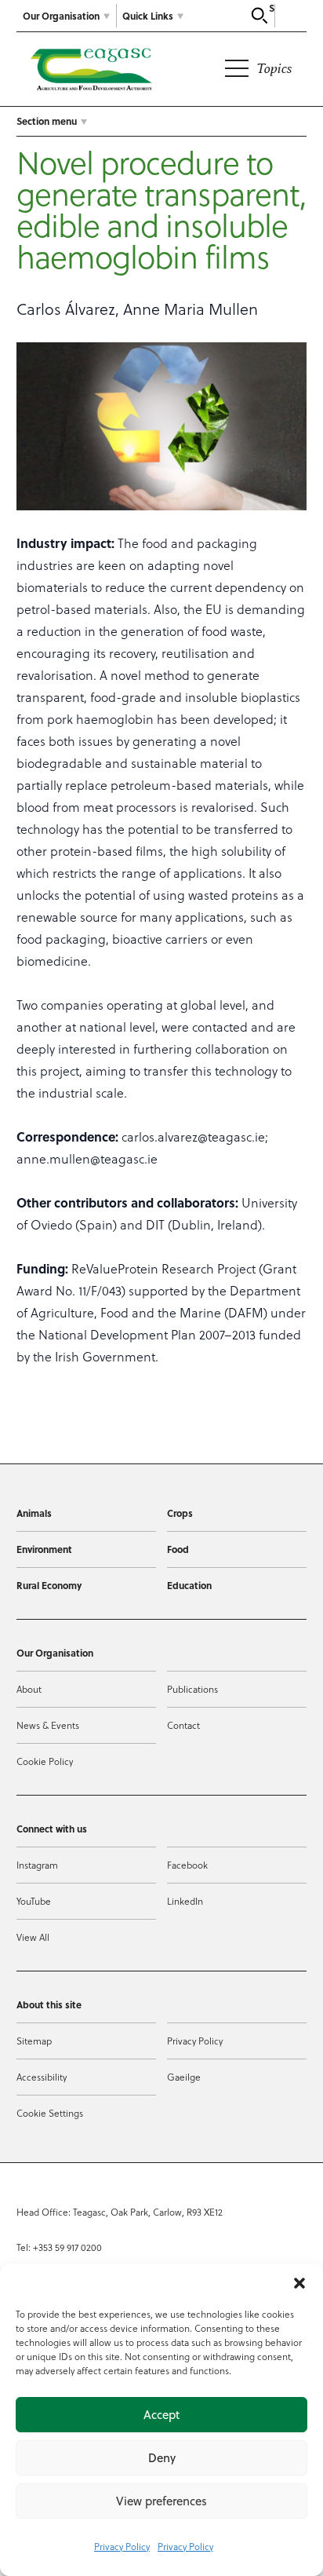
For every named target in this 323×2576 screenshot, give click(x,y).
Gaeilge (184, 2077)
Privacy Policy (122, 2546)
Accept (161, 2415)
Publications (192, 1689)
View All (33, 1937)
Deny (162, 2458)
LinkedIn (185, 1901)
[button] (299, 2283)
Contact (183, 1725)
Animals (34, 1513)
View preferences (161, 2501)
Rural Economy (49, 1585)
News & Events (48, 1725)
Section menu (47, 121)
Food (178, 1549)
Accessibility (42, 2077)
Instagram (37, 1865)
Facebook (187, 1865)
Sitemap (34, 2041)
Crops (180, 1513)
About (29, 1689)
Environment (44, 1549)
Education (189, 1585)
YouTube (34, 1901)
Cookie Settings (50, 2113)
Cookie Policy (45, 1761)
